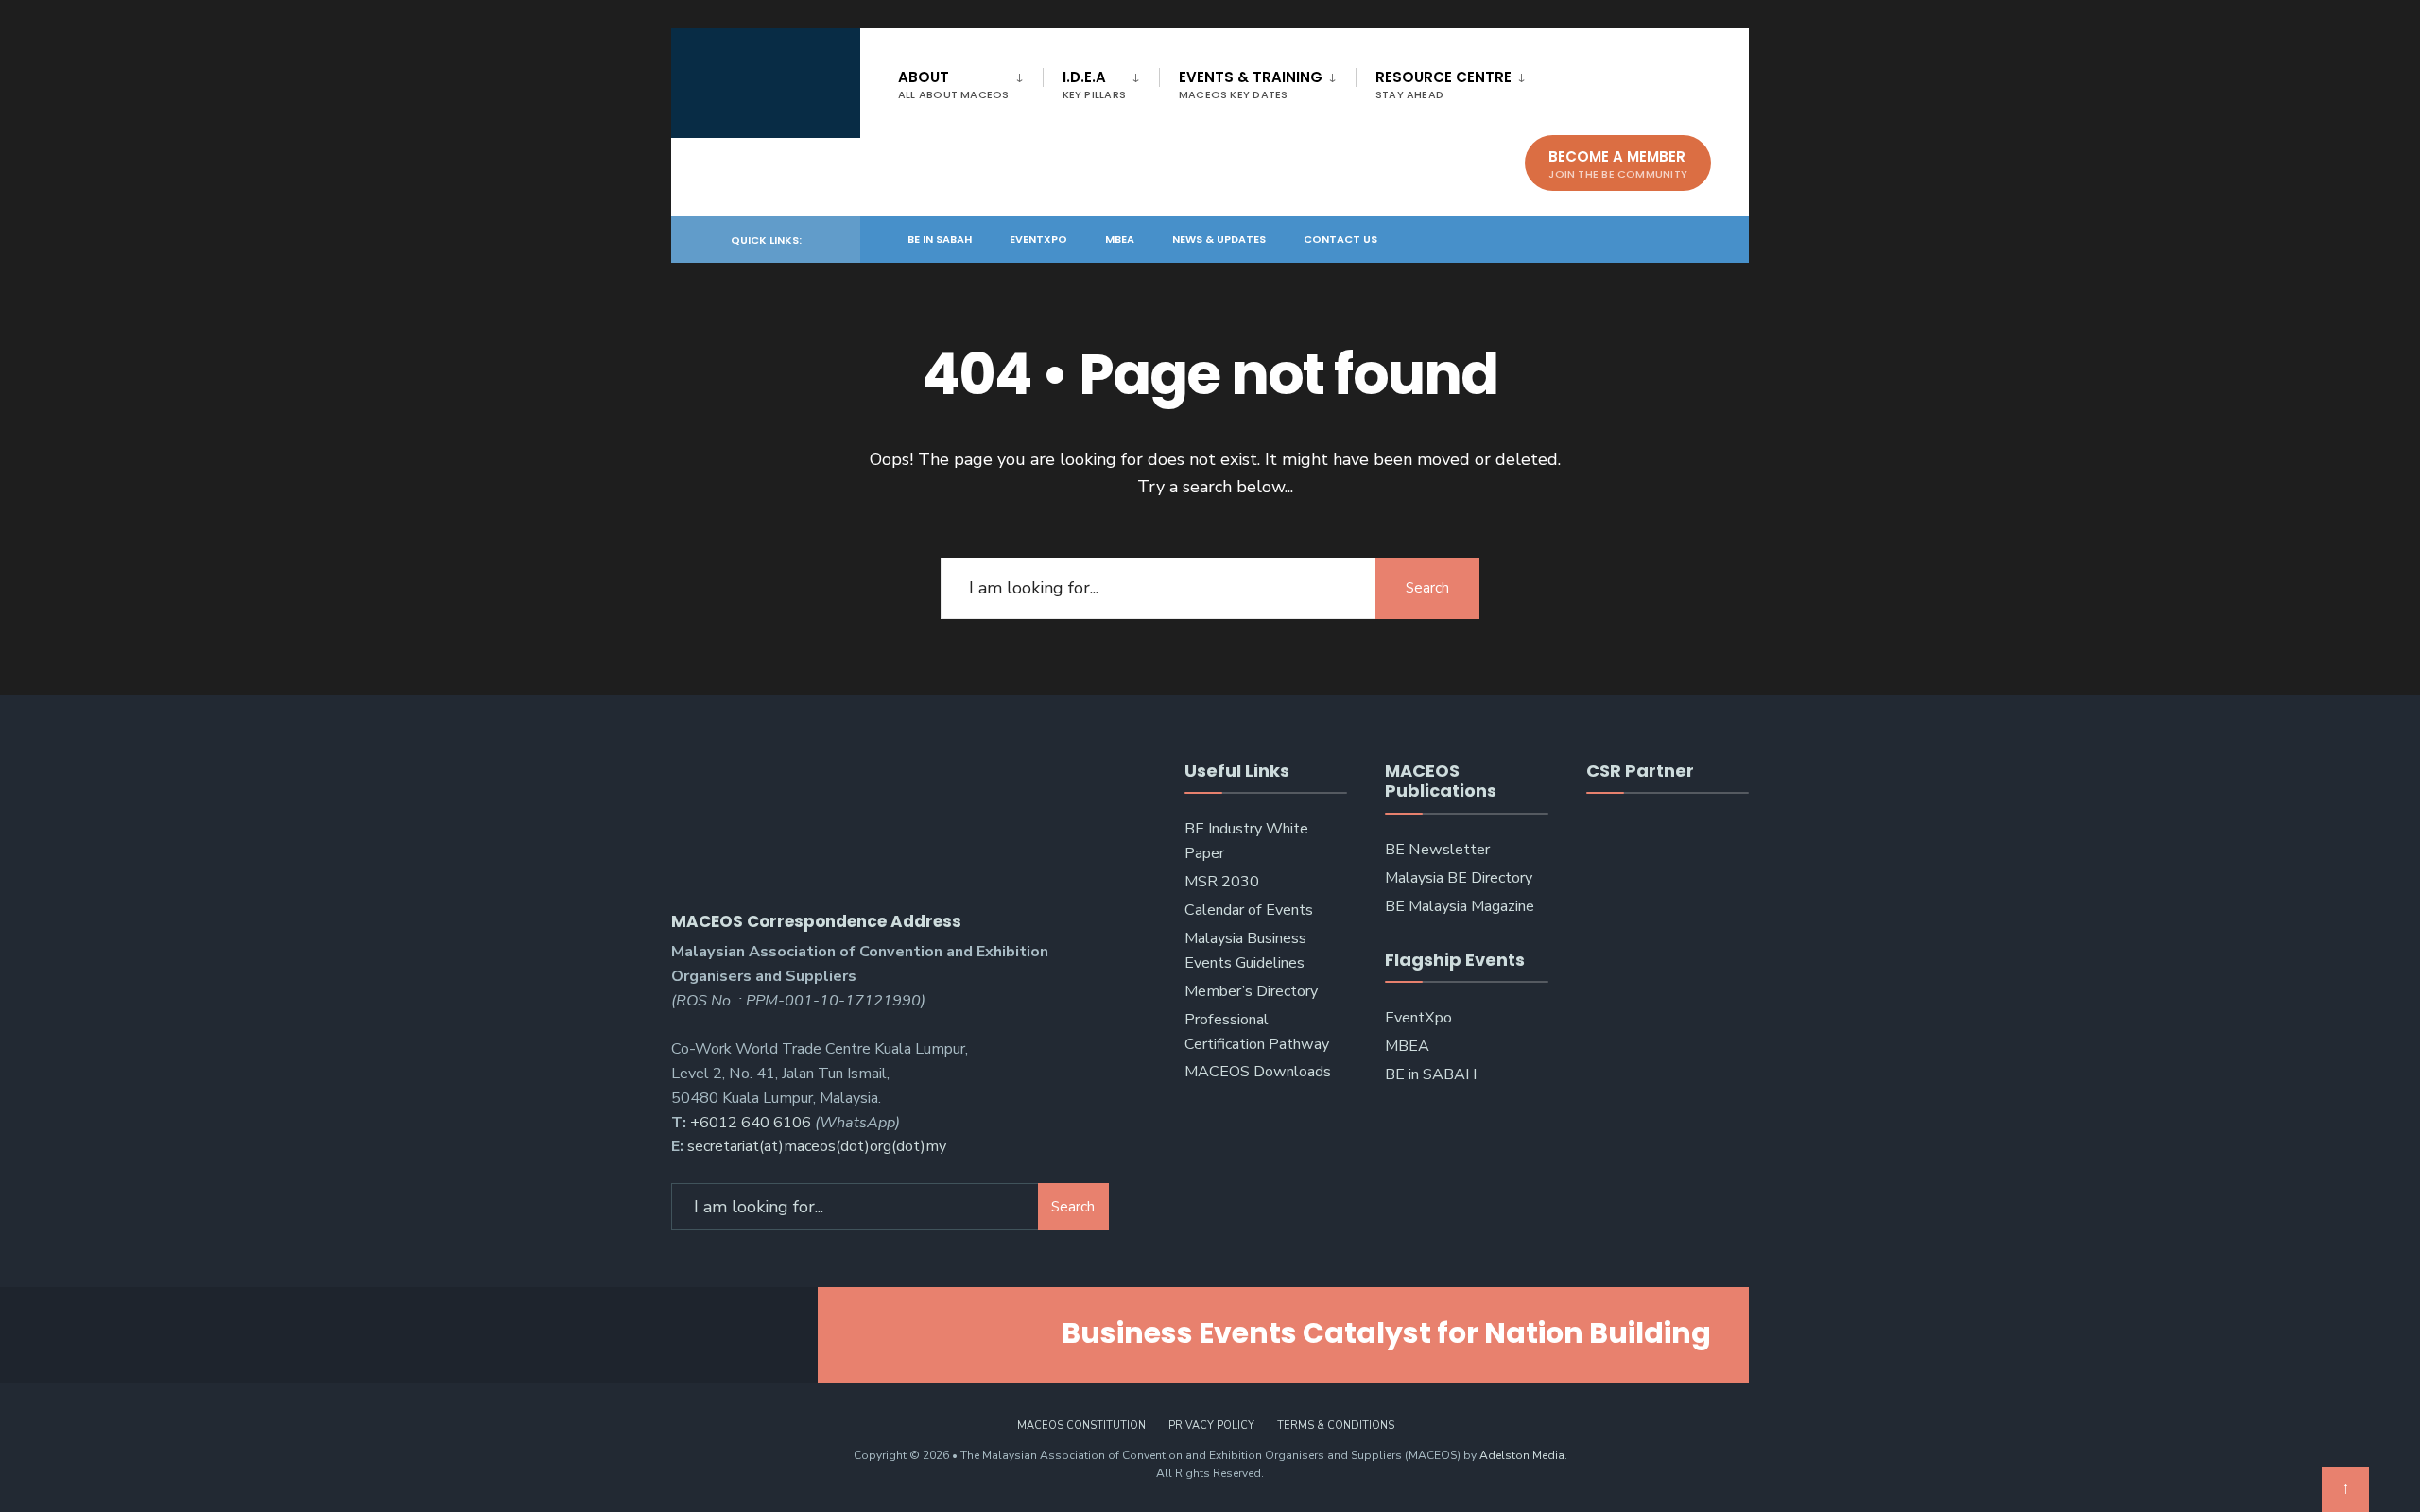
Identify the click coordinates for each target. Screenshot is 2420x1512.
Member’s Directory (1251, 991)
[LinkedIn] (1669, 239)
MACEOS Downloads (1258, 1072)
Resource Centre (1443, 85)
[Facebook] (1601, 239)
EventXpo (1038, 239)
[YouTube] (1635, 239)
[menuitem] (970, 81)
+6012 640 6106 (751, 1123)
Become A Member (1618, 164)
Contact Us (1340, 239)
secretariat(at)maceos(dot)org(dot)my (817, 1146)
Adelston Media (1522, 1455)
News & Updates (1219, 239)
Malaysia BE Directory (1459, 878)
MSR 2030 (1222, 882)
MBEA (1120, 239)
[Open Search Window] (1703, 239)
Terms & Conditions (1336, 1426)
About (954, 85)
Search (1427, 588)
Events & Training (1251, 85)
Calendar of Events (1249, 910)
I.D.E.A (1094, 85)
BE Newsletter (1437, 850)
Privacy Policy (1211, 1426)
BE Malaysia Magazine (1460, 906)
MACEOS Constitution (1081, 1426)
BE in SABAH (940, 239)
